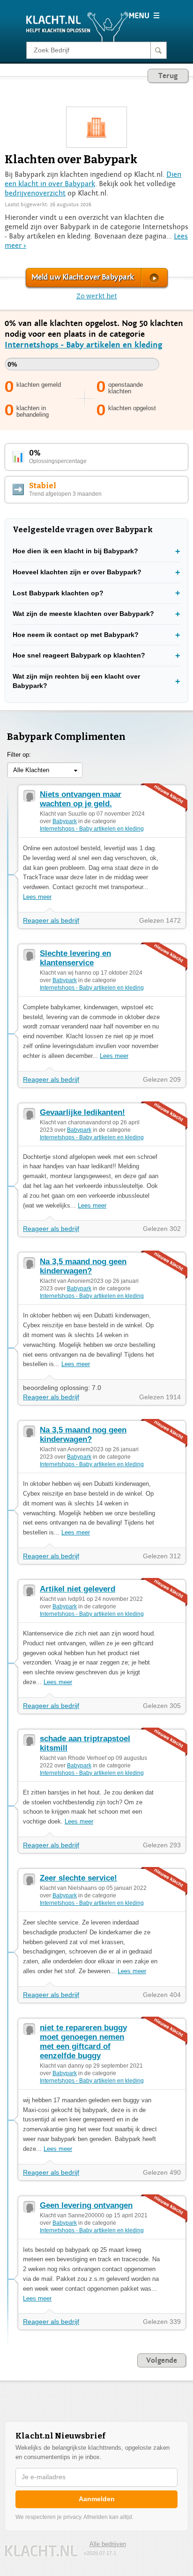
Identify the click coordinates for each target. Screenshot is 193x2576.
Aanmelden (97, 2499)
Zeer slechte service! (78, 1878)
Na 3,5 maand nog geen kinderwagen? (83, 1266)
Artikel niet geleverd (78, 1589)
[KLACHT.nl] (78, 26)
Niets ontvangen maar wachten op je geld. (81, 799)
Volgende (162, 2360)
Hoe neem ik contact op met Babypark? (76, 635)
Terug (168, 76)
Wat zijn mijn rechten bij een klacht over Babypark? (76, 681)
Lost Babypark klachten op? (58, 593)
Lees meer (37, 897)
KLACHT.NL (41, 2551)
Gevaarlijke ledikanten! (82, 1112)
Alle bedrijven (108, 2544)
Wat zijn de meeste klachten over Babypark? (83, 614)
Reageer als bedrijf (51, 920)
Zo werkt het (97, 296)
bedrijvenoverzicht (35, 193)
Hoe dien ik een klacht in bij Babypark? (75, 551)
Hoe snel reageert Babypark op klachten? (79, 655)
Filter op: (19, 755)
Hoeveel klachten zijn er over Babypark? (77, 572)
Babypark (65, 821)
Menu (144, 15)
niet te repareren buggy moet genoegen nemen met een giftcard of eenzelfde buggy (83, 2042)
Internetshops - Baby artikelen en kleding (83, 345)
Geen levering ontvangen (86, 2205)
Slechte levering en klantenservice (75, 958)
